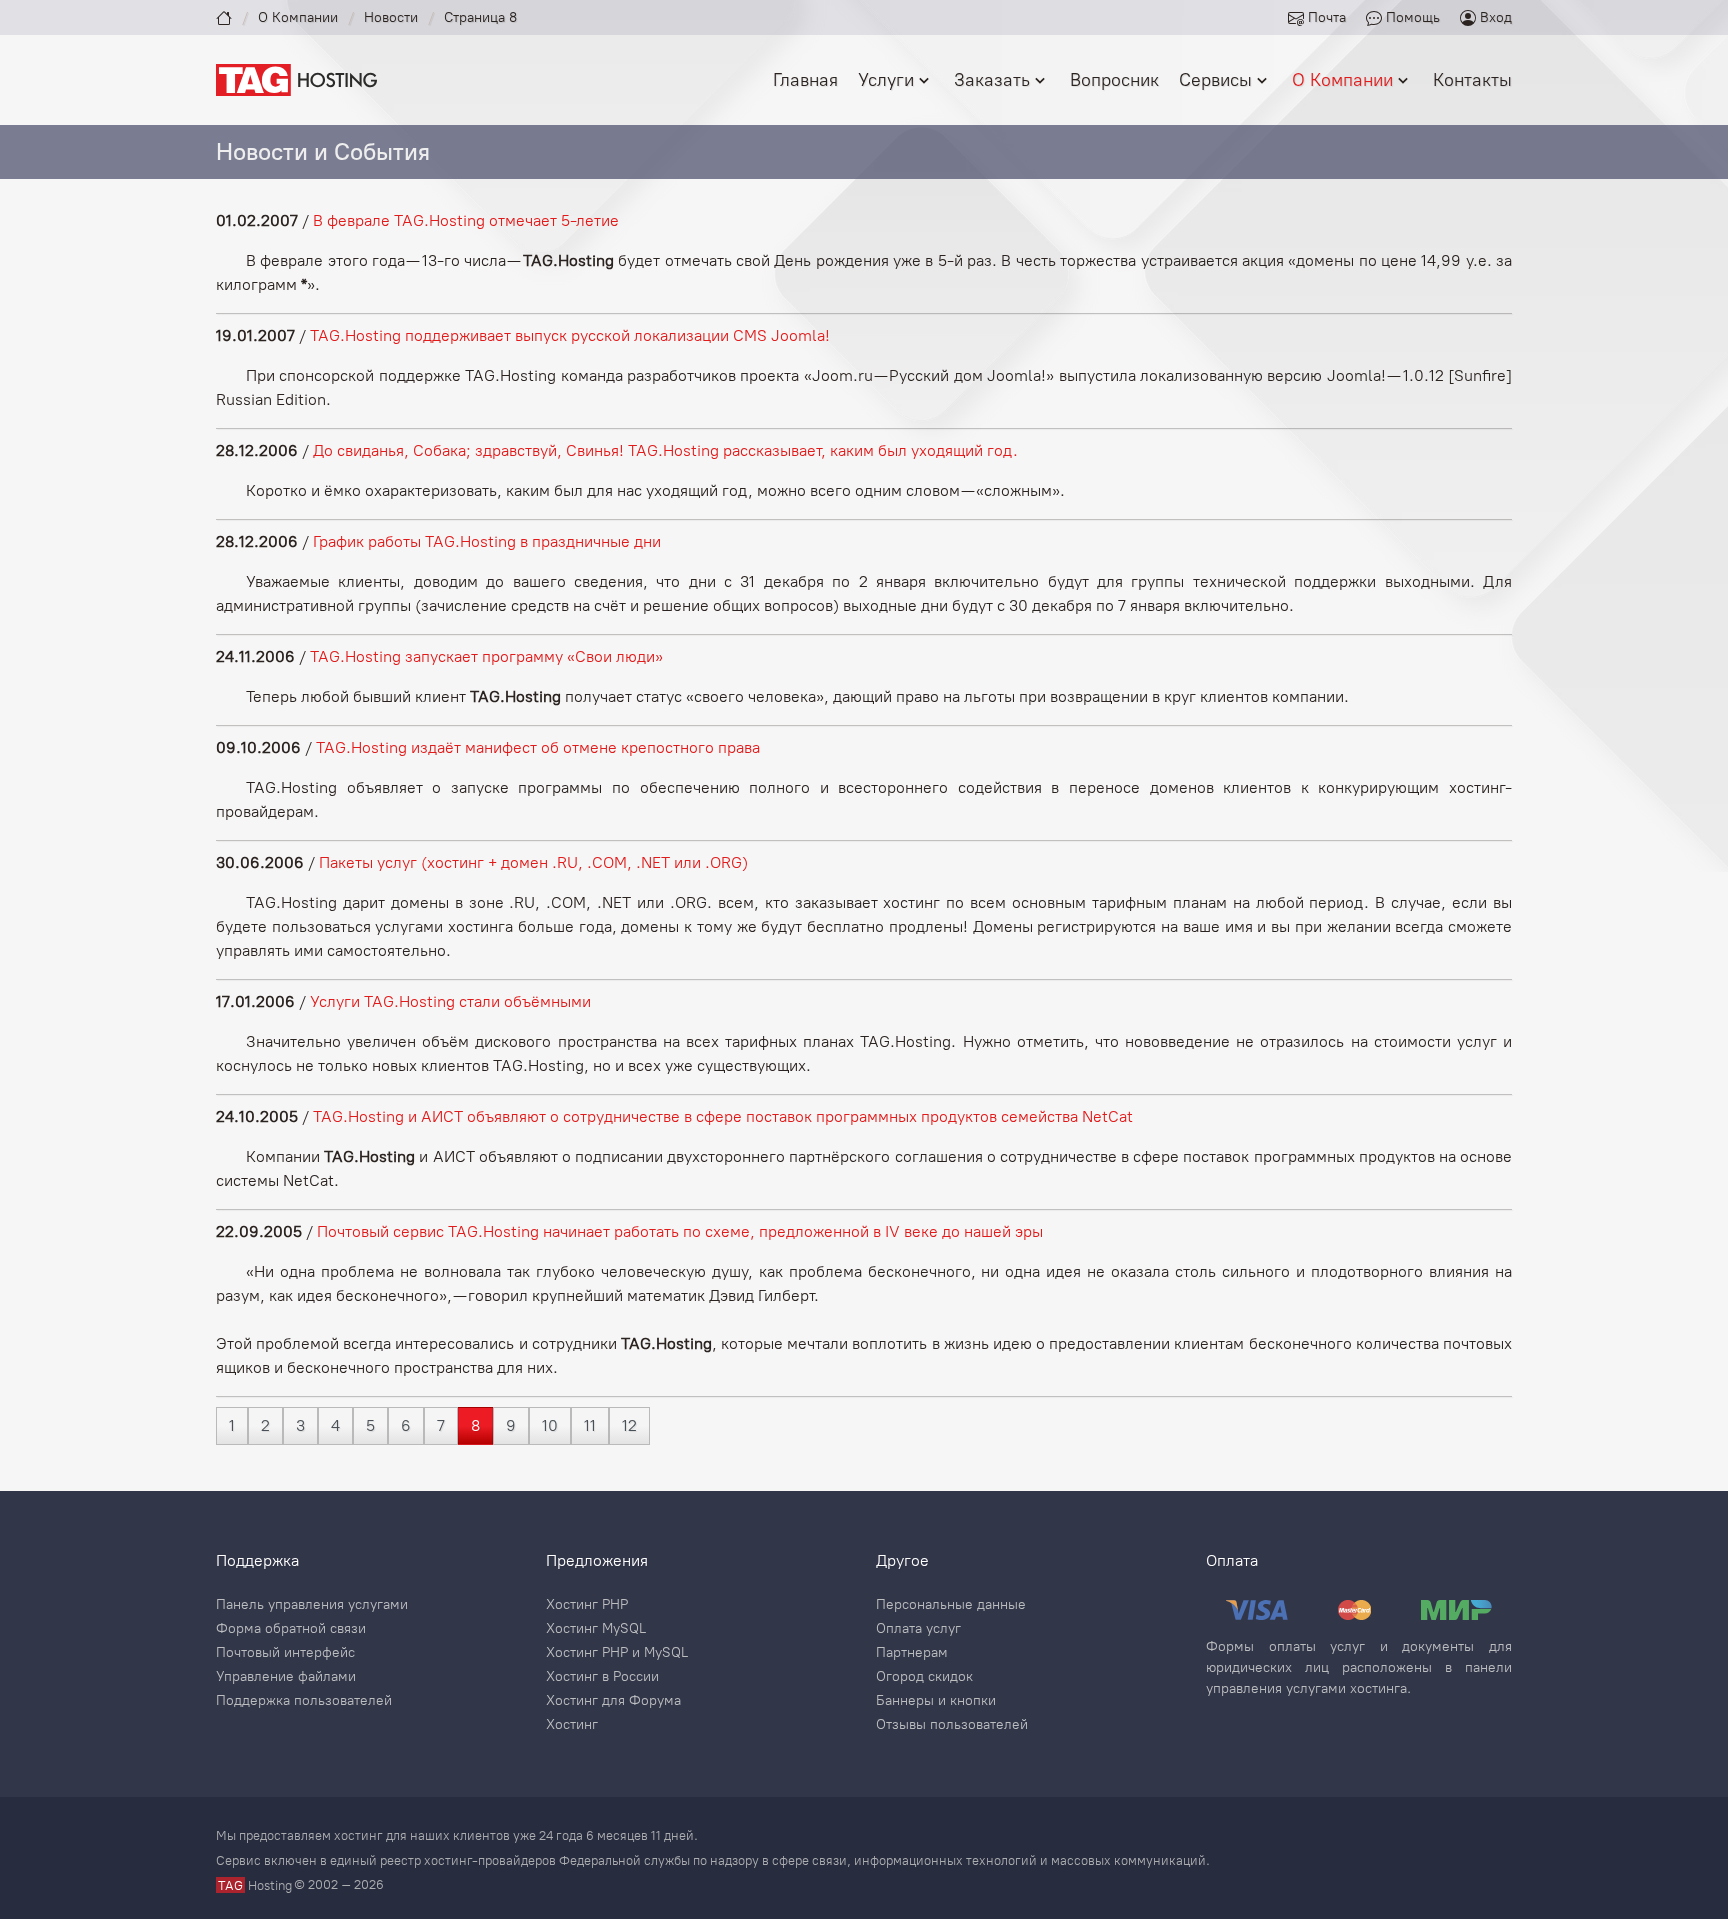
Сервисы (1215, 80)
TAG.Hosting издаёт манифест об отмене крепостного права (538, 747)
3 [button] (300, 1425)
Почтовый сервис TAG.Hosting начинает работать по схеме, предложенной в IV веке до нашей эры (680, 1231)
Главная (805, 80)
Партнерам (912, 1653)
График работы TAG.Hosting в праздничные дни (487, 541)
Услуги (886, 80)
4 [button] (335, 1425)
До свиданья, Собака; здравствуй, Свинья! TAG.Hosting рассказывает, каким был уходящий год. (665, 450)
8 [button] (475, 1425)
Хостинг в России (602, 1677)
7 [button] (441, 1425)
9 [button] (511, 1425)
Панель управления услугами (312, 1605)
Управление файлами (286, 1677)
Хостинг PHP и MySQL (617, 1653)
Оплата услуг (918, 1629)
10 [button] (550, 1425)
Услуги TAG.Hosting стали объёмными (450, 1001)
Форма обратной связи (291, 1629)
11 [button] (590, 1425)
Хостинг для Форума (613, 1701)
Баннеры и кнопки (936, 1701)
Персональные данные (951, 1605)
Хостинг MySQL (596, 1629)
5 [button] (370, 1425)
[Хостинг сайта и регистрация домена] (296, 78)
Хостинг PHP (587, 1605)
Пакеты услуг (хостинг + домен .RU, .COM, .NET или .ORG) (533, 862)
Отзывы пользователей (952, 1725)
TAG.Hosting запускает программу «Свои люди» (486, 656)
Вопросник (1114, 80)
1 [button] (232, 1425)
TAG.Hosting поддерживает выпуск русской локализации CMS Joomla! (570, 335)
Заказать (992, 80)
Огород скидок (924, 1677)
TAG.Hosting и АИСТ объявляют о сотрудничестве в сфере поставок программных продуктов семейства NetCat (723, 1116)
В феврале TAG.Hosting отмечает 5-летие (466, 220)
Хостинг (572, 1725)
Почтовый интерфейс (285, 1653)
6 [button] (406, 1425)
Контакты (1472, 80)
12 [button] (629, 1425)
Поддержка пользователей (304, 1701)
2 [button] (265, 1425)
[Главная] (224, 17)
